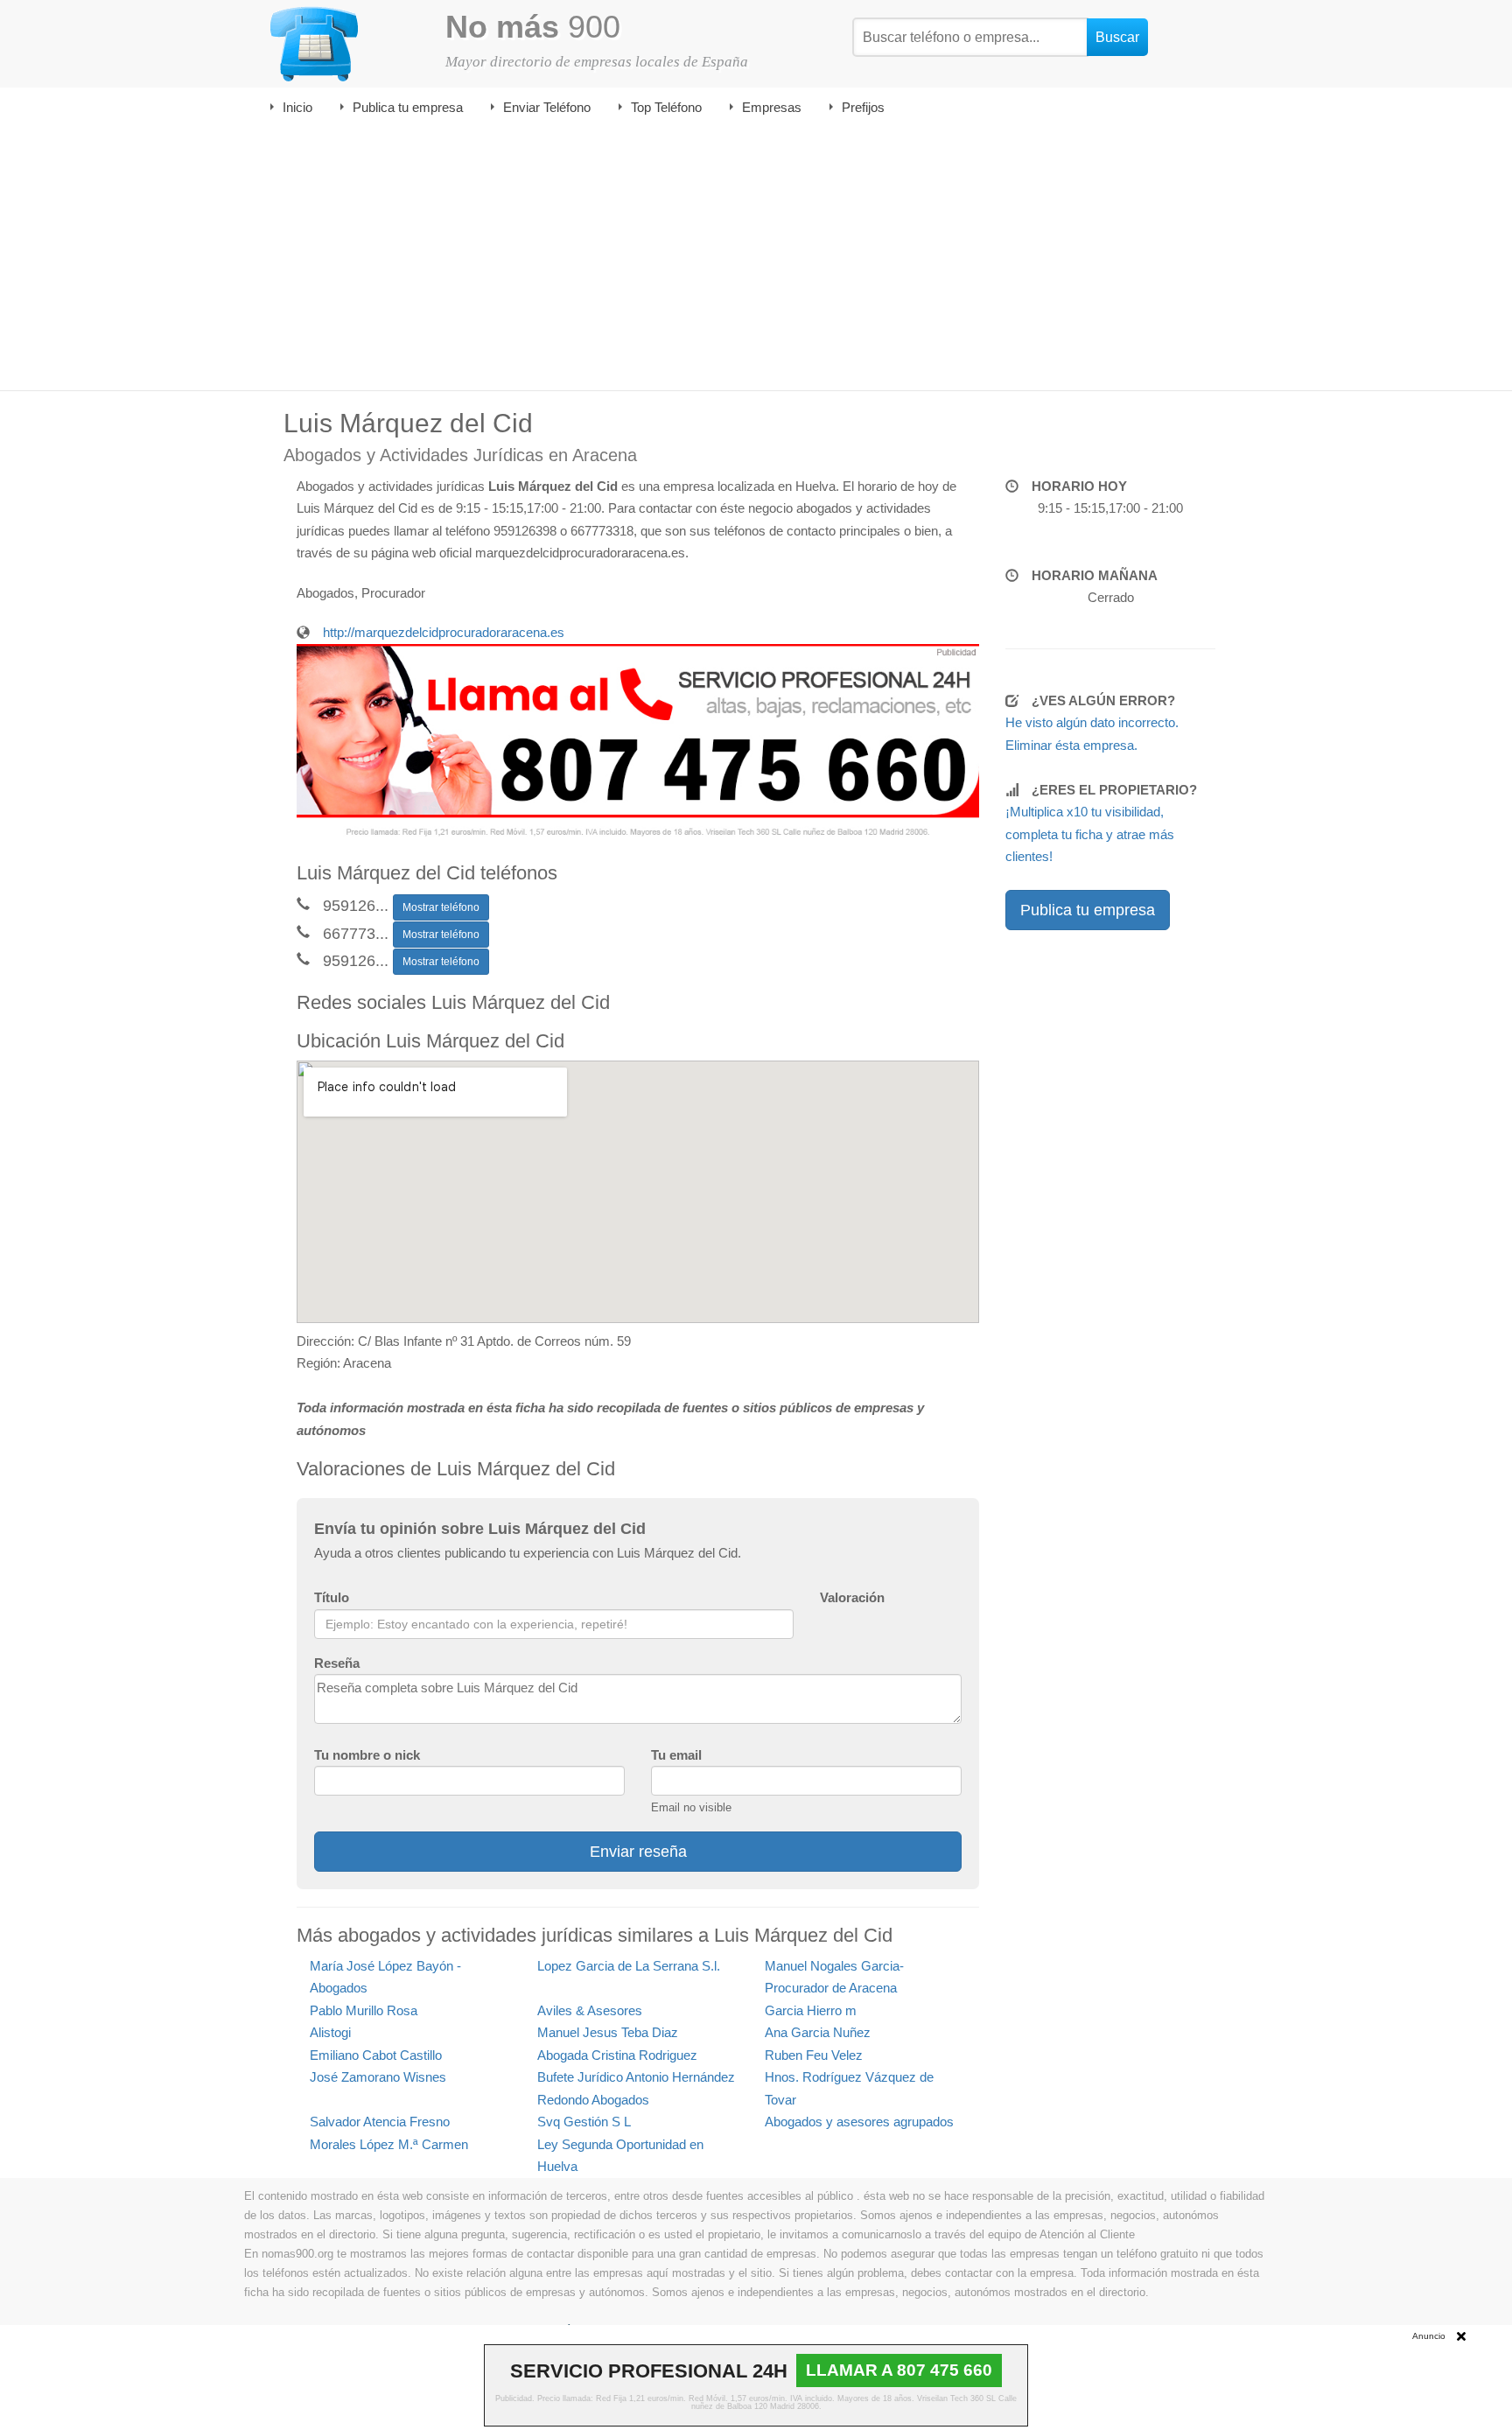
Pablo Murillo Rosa (364, 2010)
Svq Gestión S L (584, 2122)
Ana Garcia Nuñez (818, 2032)
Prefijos (863, 107)
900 (533, 27)
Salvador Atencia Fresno (380, 2122)
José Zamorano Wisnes (378, 2077)
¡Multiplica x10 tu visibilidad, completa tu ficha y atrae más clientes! (1090, 834)
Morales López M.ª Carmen (389, 2144)
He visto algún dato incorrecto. (1092, 722)
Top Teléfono (666, 107)
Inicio (297, 107)
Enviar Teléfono (547, 107)
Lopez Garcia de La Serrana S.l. (629, 1966)
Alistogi (330, 2032)
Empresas (772, 107)
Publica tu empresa (408, 107)
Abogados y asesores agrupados (859, 2122)
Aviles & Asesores (590, 2010)
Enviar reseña (638, 1852)
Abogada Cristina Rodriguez (617, 2055)
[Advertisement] (756, 259)
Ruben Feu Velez (814, 2055)
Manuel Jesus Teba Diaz (608, 2032)
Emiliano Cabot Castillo (376, 2055)
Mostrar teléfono (441, 907)
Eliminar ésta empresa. (1071, 745)
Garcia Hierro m (811, 2010)
